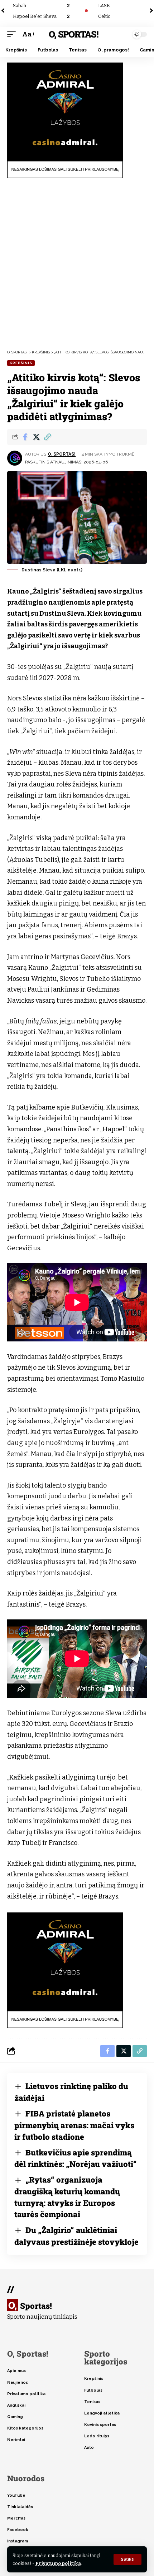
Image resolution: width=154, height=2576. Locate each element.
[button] (127, 2559)
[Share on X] (36, 437)
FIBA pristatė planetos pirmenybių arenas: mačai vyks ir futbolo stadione (74, 2125)
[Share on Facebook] (25, 437)
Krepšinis (21, 363)
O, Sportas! (73, 34)
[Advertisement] (77, 264)
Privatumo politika (58, 2563)
